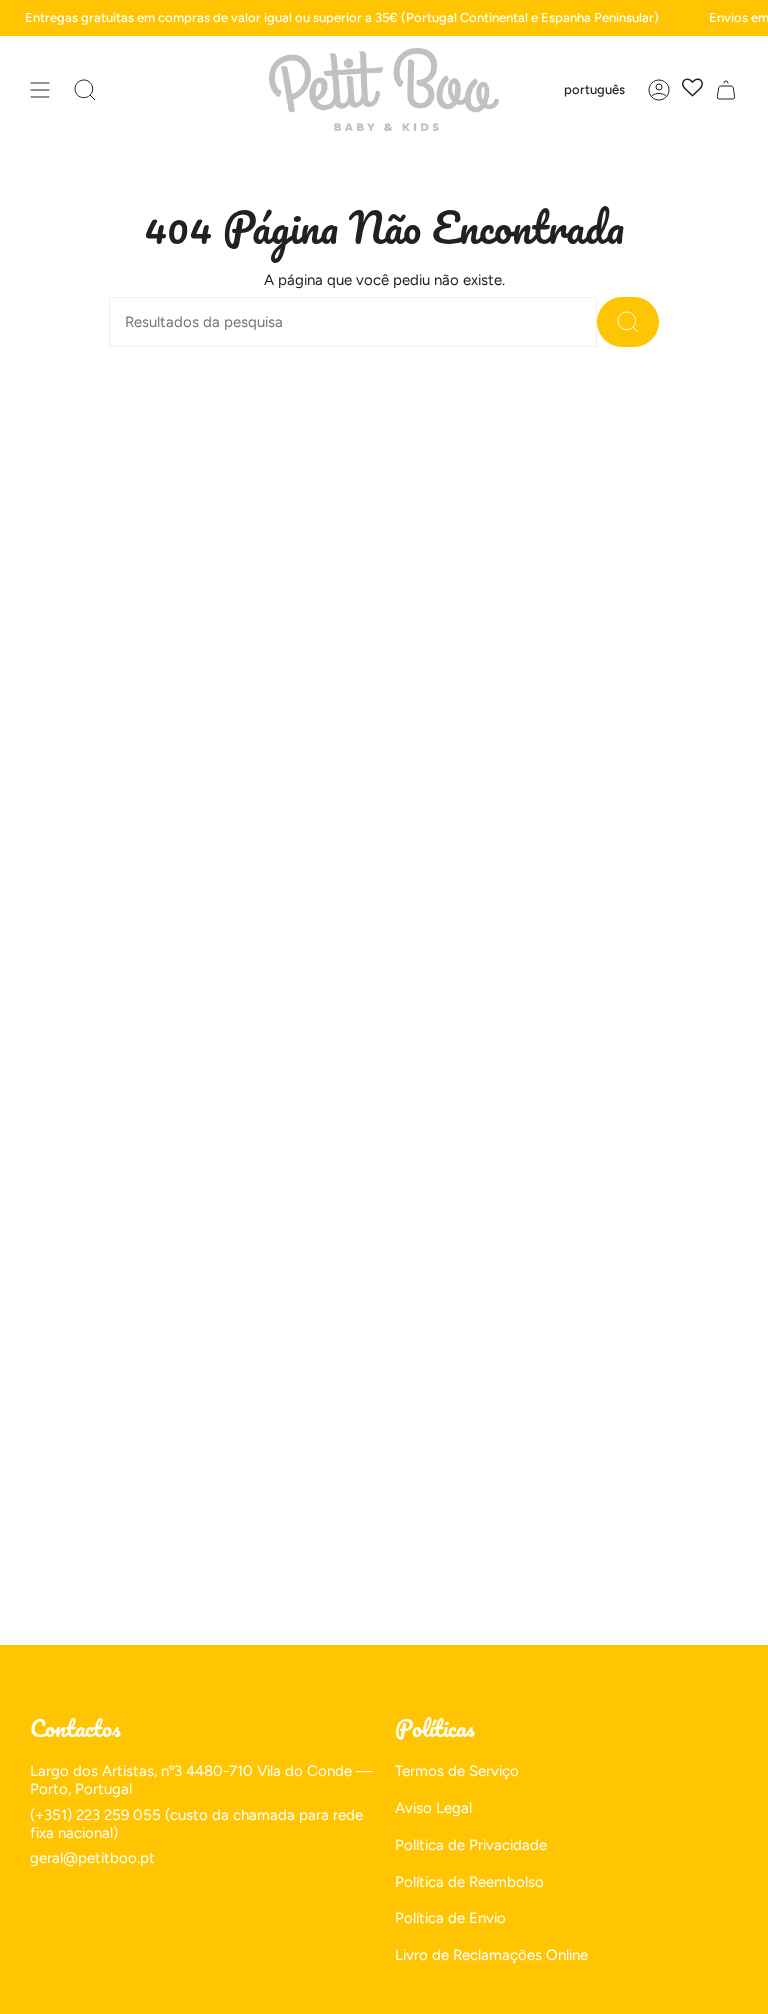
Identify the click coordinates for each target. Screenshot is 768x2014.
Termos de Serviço (457, 1771)
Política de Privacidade (471, 1845)
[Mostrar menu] (40, 89)
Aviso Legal (433, 1808)
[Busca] (628, 322)
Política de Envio (450, 1918)
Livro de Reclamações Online (491, 1955)
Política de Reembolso (469, 1882)
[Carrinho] (726, 89)
